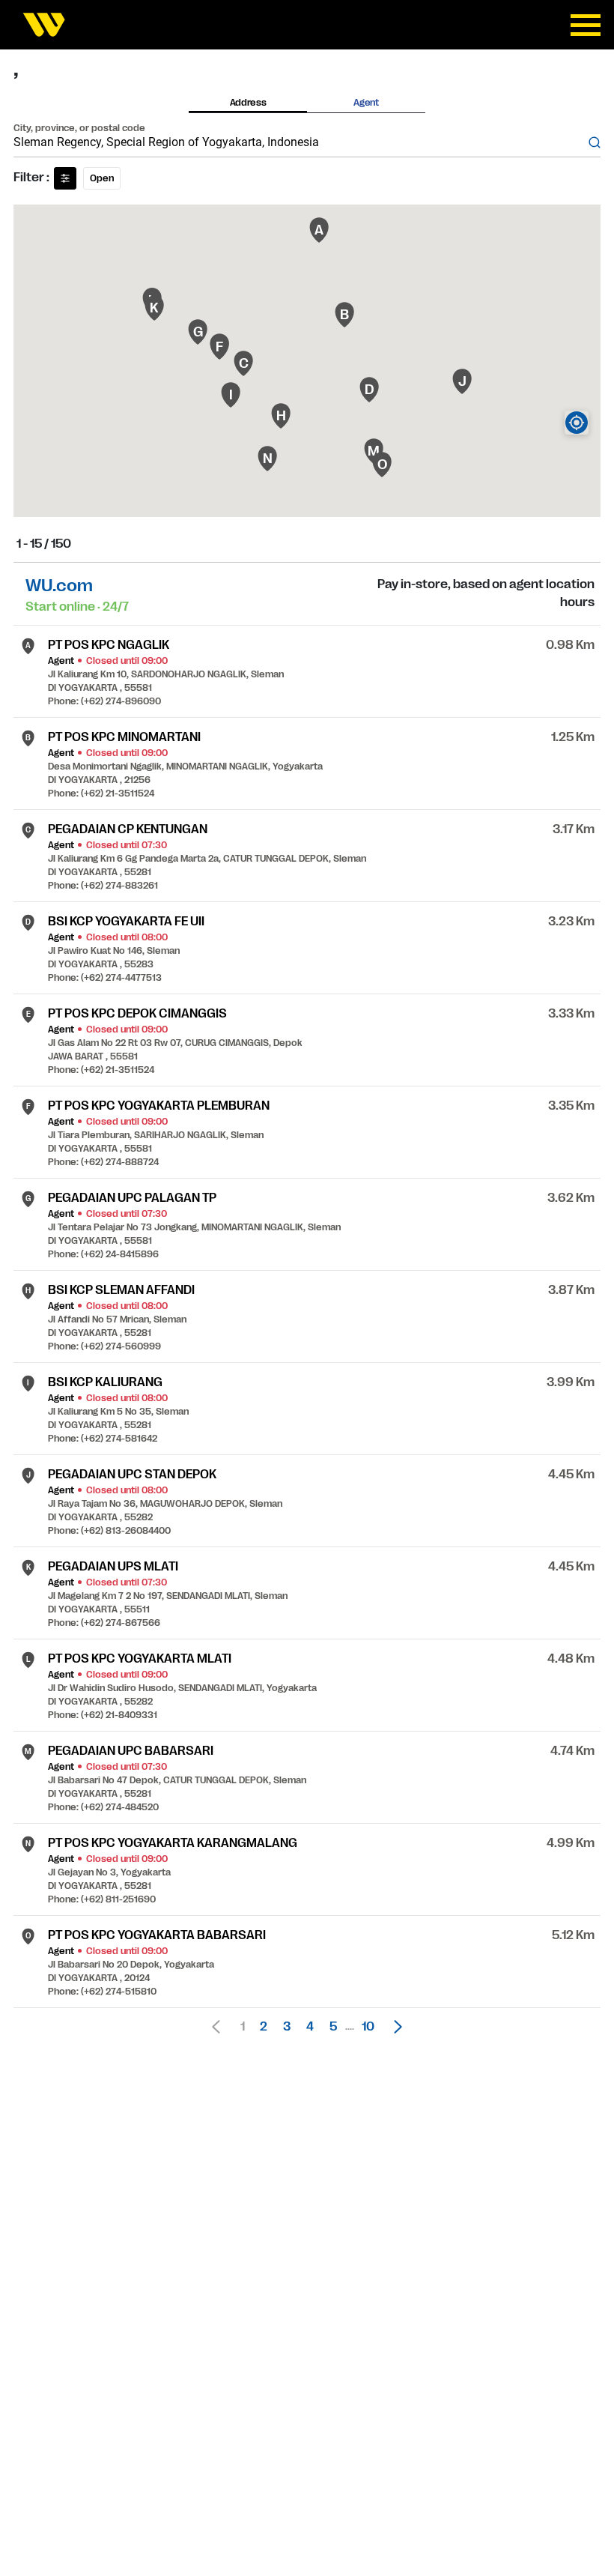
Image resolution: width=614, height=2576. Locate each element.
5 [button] (333, 2027)
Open (102, 178)
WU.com (59, 586)
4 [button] (310, 2027)
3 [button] (287, 2027)
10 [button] (368, 2027)
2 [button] (264, 2027)
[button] (394, 2027)
